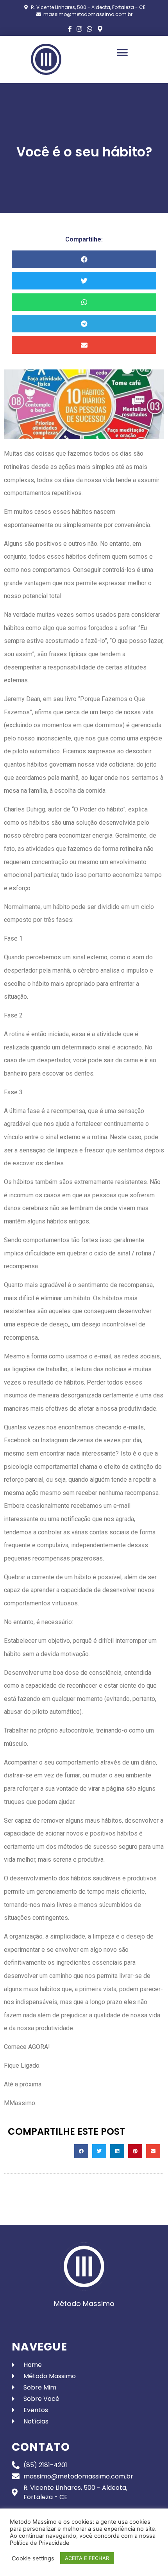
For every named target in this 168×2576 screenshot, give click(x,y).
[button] (122, 52)
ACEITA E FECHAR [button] (87, 2558)
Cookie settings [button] (33, 2558)
